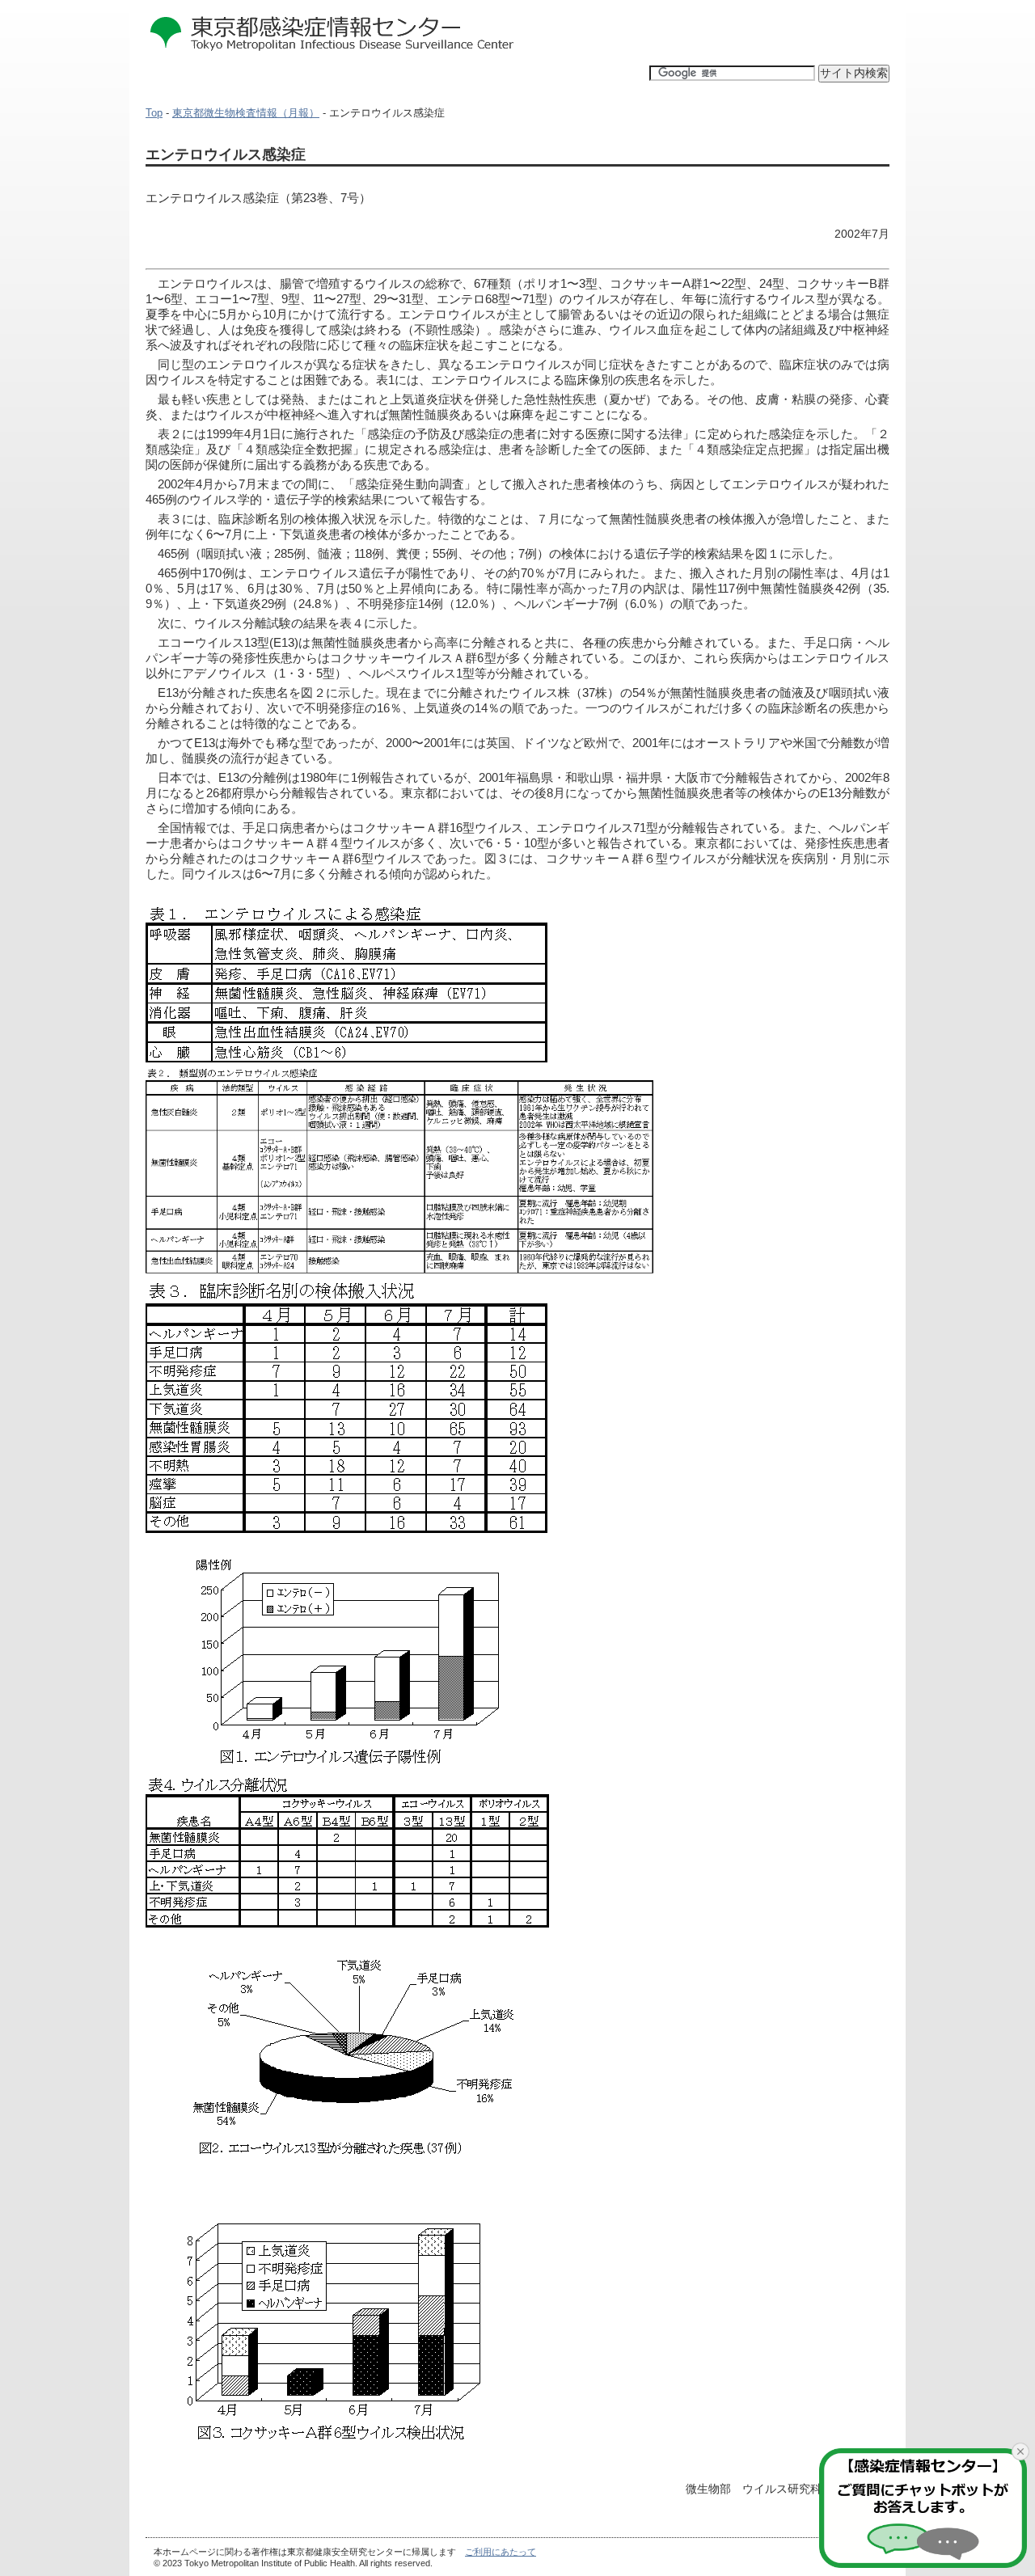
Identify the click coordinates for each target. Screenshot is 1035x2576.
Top (154, 113)
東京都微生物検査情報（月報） (246, 113)
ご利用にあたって (501, 2552)
